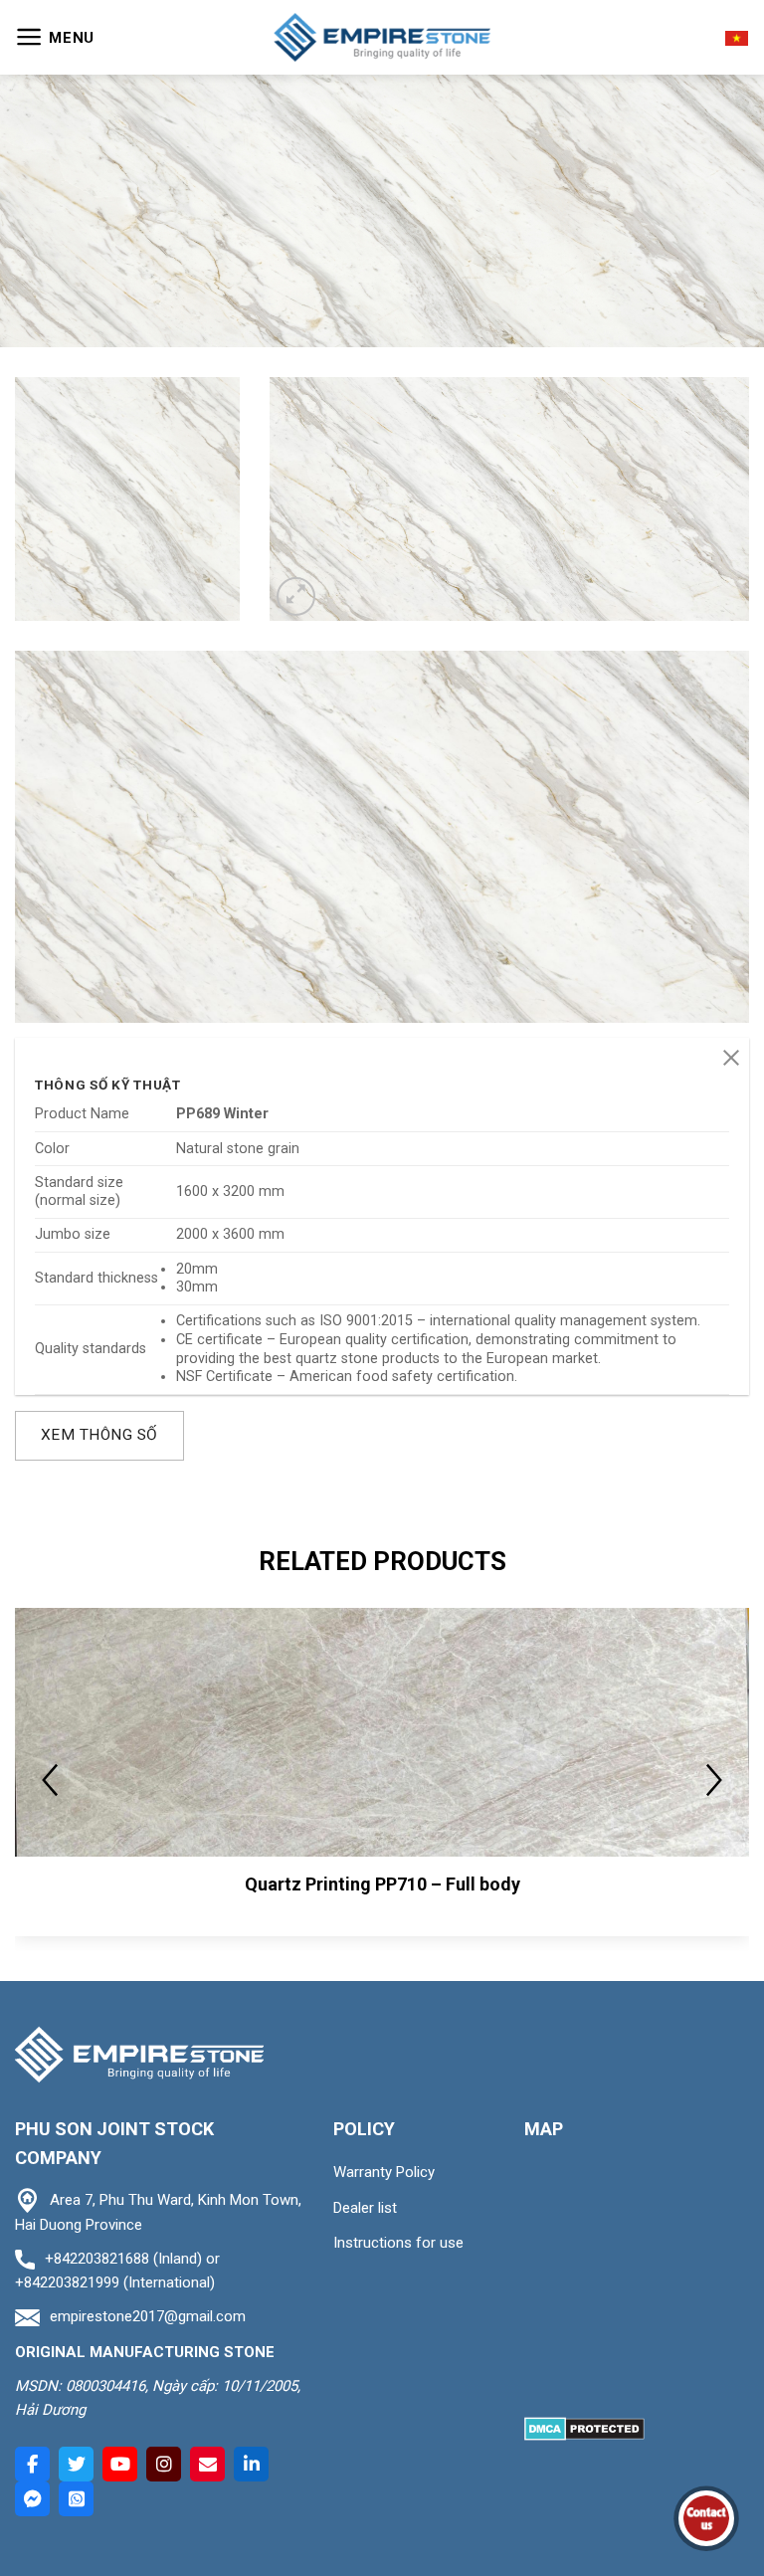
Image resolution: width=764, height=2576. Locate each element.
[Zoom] (296, 596)
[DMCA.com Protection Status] (584, 2428)
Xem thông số (99, 1435)
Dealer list (365, 2208)
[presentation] (50, 1780)
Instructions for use (398, 2243)
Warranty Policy (384, 2172)
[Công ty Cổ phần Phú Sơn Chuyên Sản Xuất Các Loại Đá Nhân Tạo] (382, 37)
